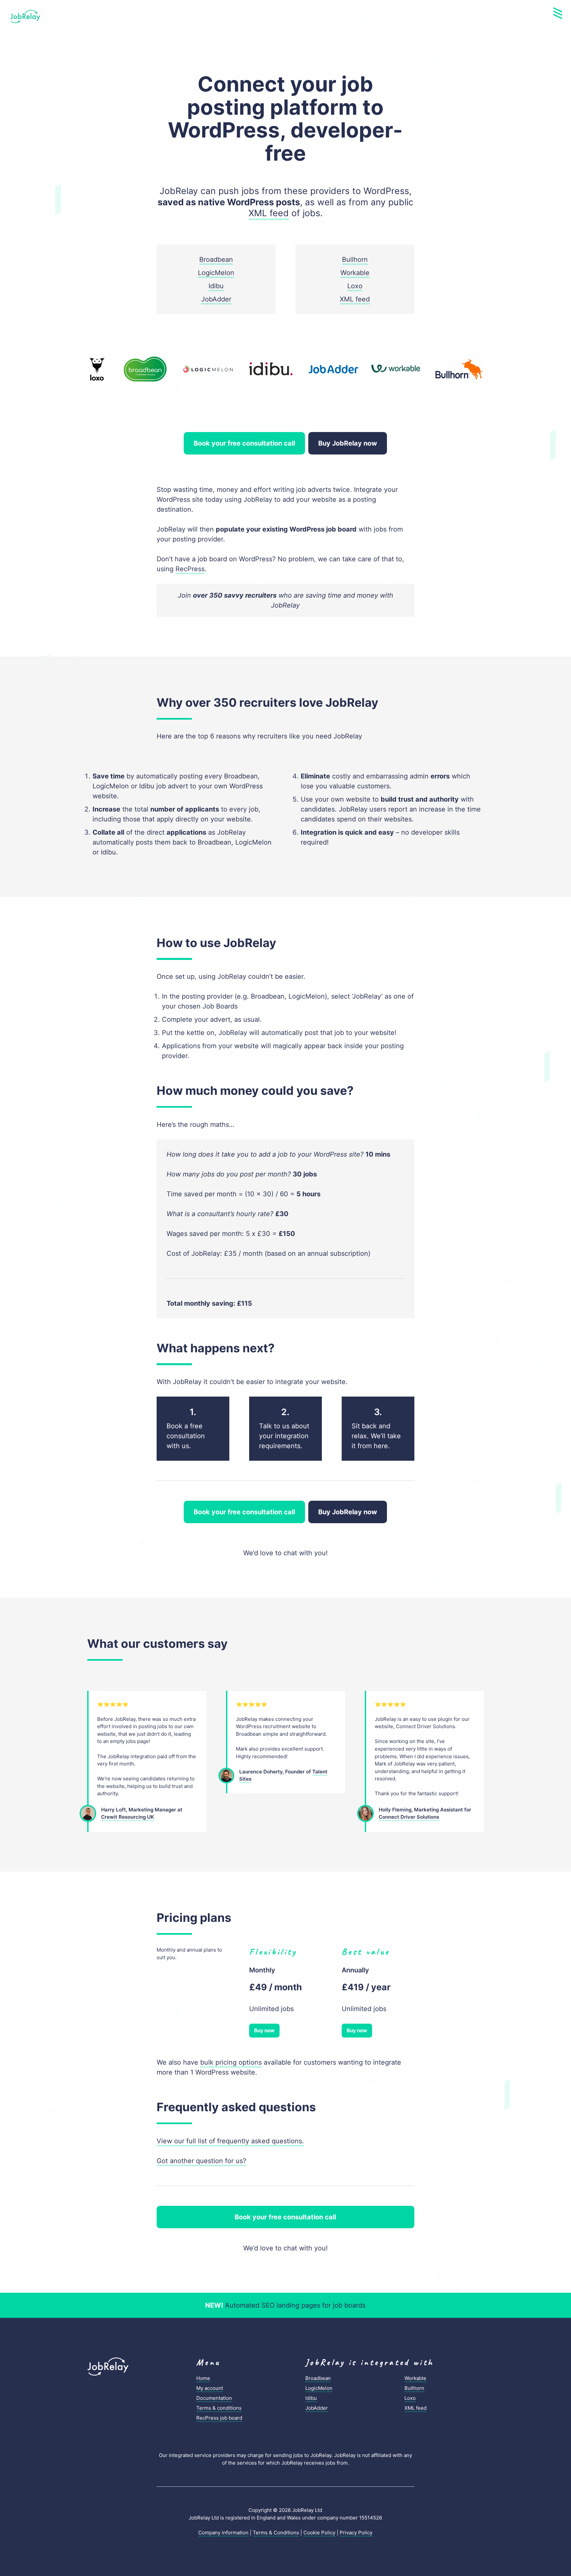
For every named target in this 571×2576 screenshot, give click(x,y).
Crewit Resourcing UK (128, 1817)
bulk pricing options (231, 2062)
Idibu (216, 286)
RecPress (190, 569)
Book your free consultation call (244, 443)
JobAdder (216, 299)
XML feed (269, 213)
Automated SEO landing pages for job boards (285, 2305)
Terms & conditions (219, 2408)
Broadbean (216, 259)
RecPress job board (219, 2418)
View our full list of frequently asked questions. (230, 2141)
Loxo (355, 286)
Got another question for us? (201, 2161)
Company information (223, 2533)
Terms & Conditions (276, 2533)
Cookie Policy (319, 2533)
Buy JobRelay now (348, 443)
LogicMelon (216, 273)
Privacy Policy (356, 2533)
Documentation (214, 2398)
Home (203, 2378)
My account (210, 2388)
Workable (355, 273)
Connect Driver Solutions (409, 1817)
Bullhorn (355, 259)
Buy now (264, 2030)
